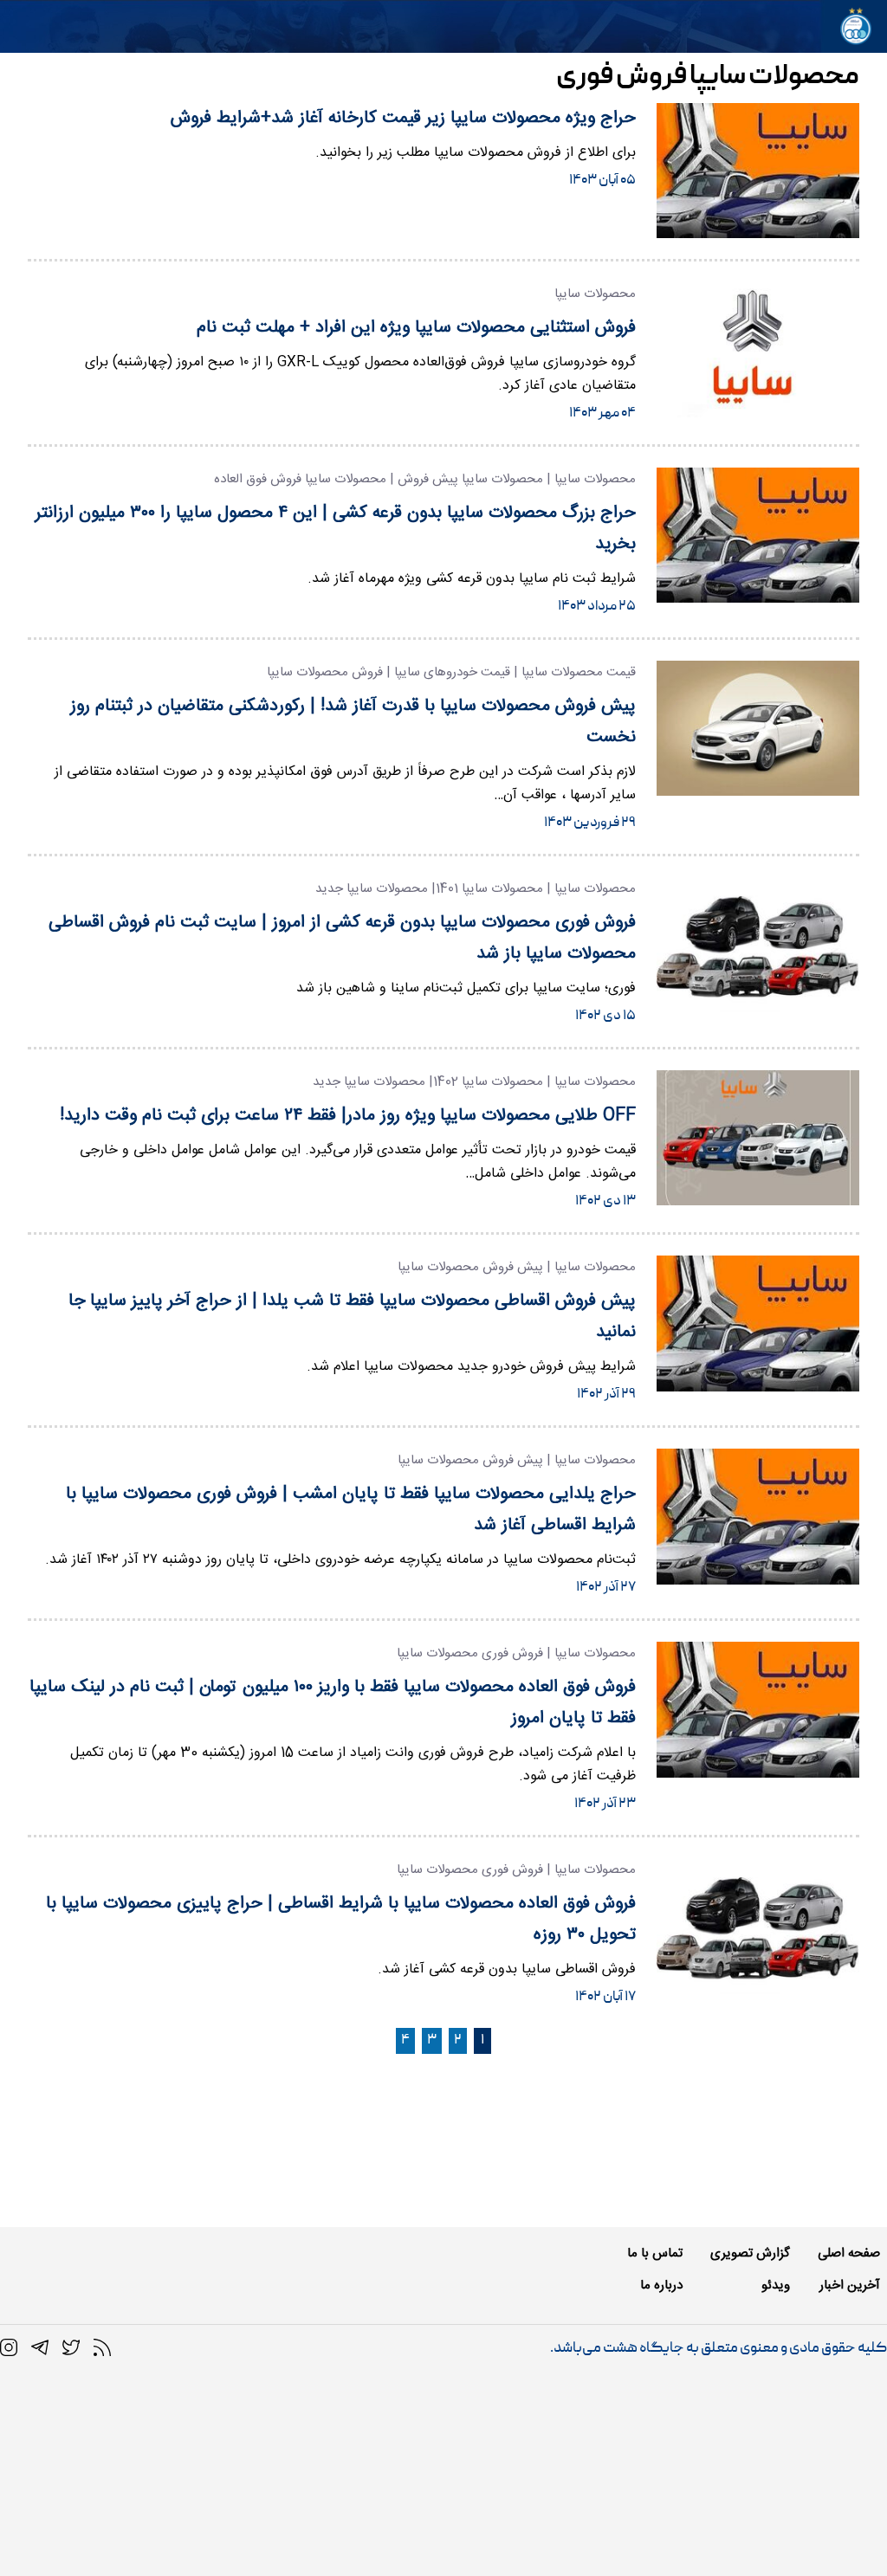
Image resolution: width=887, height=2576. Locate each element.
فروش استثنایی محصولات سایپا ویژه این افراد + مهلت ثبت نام (416, 328)
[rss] (102, 2348)
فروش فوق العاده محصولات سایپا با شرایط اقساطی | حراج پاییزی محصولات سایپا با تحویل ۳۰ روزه (341, 1919)
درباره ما (661, 2285)
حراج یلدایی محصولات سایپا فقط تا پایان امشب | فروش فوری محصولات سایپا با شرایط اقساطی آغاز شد (351, 1510)
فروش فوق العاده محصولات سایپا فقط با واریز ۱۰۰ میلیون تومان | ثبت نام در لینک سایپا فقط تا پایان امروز (333, 1703)
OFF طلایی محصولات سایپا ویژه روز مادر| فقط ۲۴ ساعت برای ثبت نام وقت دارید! (348, 1116)
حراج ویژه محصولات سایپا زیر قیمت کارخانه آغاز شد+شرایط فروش (403, 118)
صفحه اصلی (849, 2253)
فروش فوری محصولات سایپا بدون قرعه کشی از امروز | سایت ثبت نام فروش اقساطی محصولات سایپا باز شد (342, 938)
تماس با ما (655, 2253)
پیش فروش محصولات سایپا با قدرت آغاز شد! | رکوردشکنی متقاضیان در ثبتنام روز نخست (353, 722)
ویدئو (776, 2285)
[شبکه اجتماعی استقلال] (71, 2348)
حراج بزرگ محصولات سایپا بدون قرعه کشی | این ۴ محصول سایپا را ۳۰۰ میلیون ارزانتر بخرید (336, 529)
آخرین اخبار (850, 2285)
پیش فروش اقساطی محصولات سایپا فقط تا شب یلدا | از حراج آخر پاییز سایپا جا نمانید (352, 1317)
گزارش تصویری (750, 2253)
